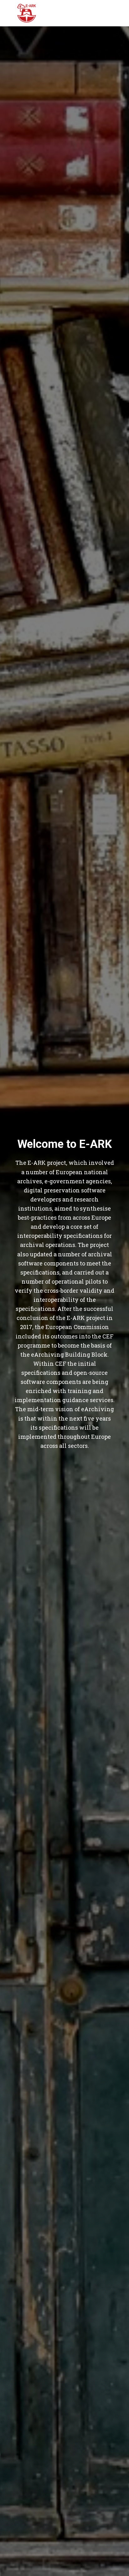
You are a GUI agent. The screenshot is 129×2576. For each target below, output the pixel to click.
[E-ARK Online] (27, 13)
